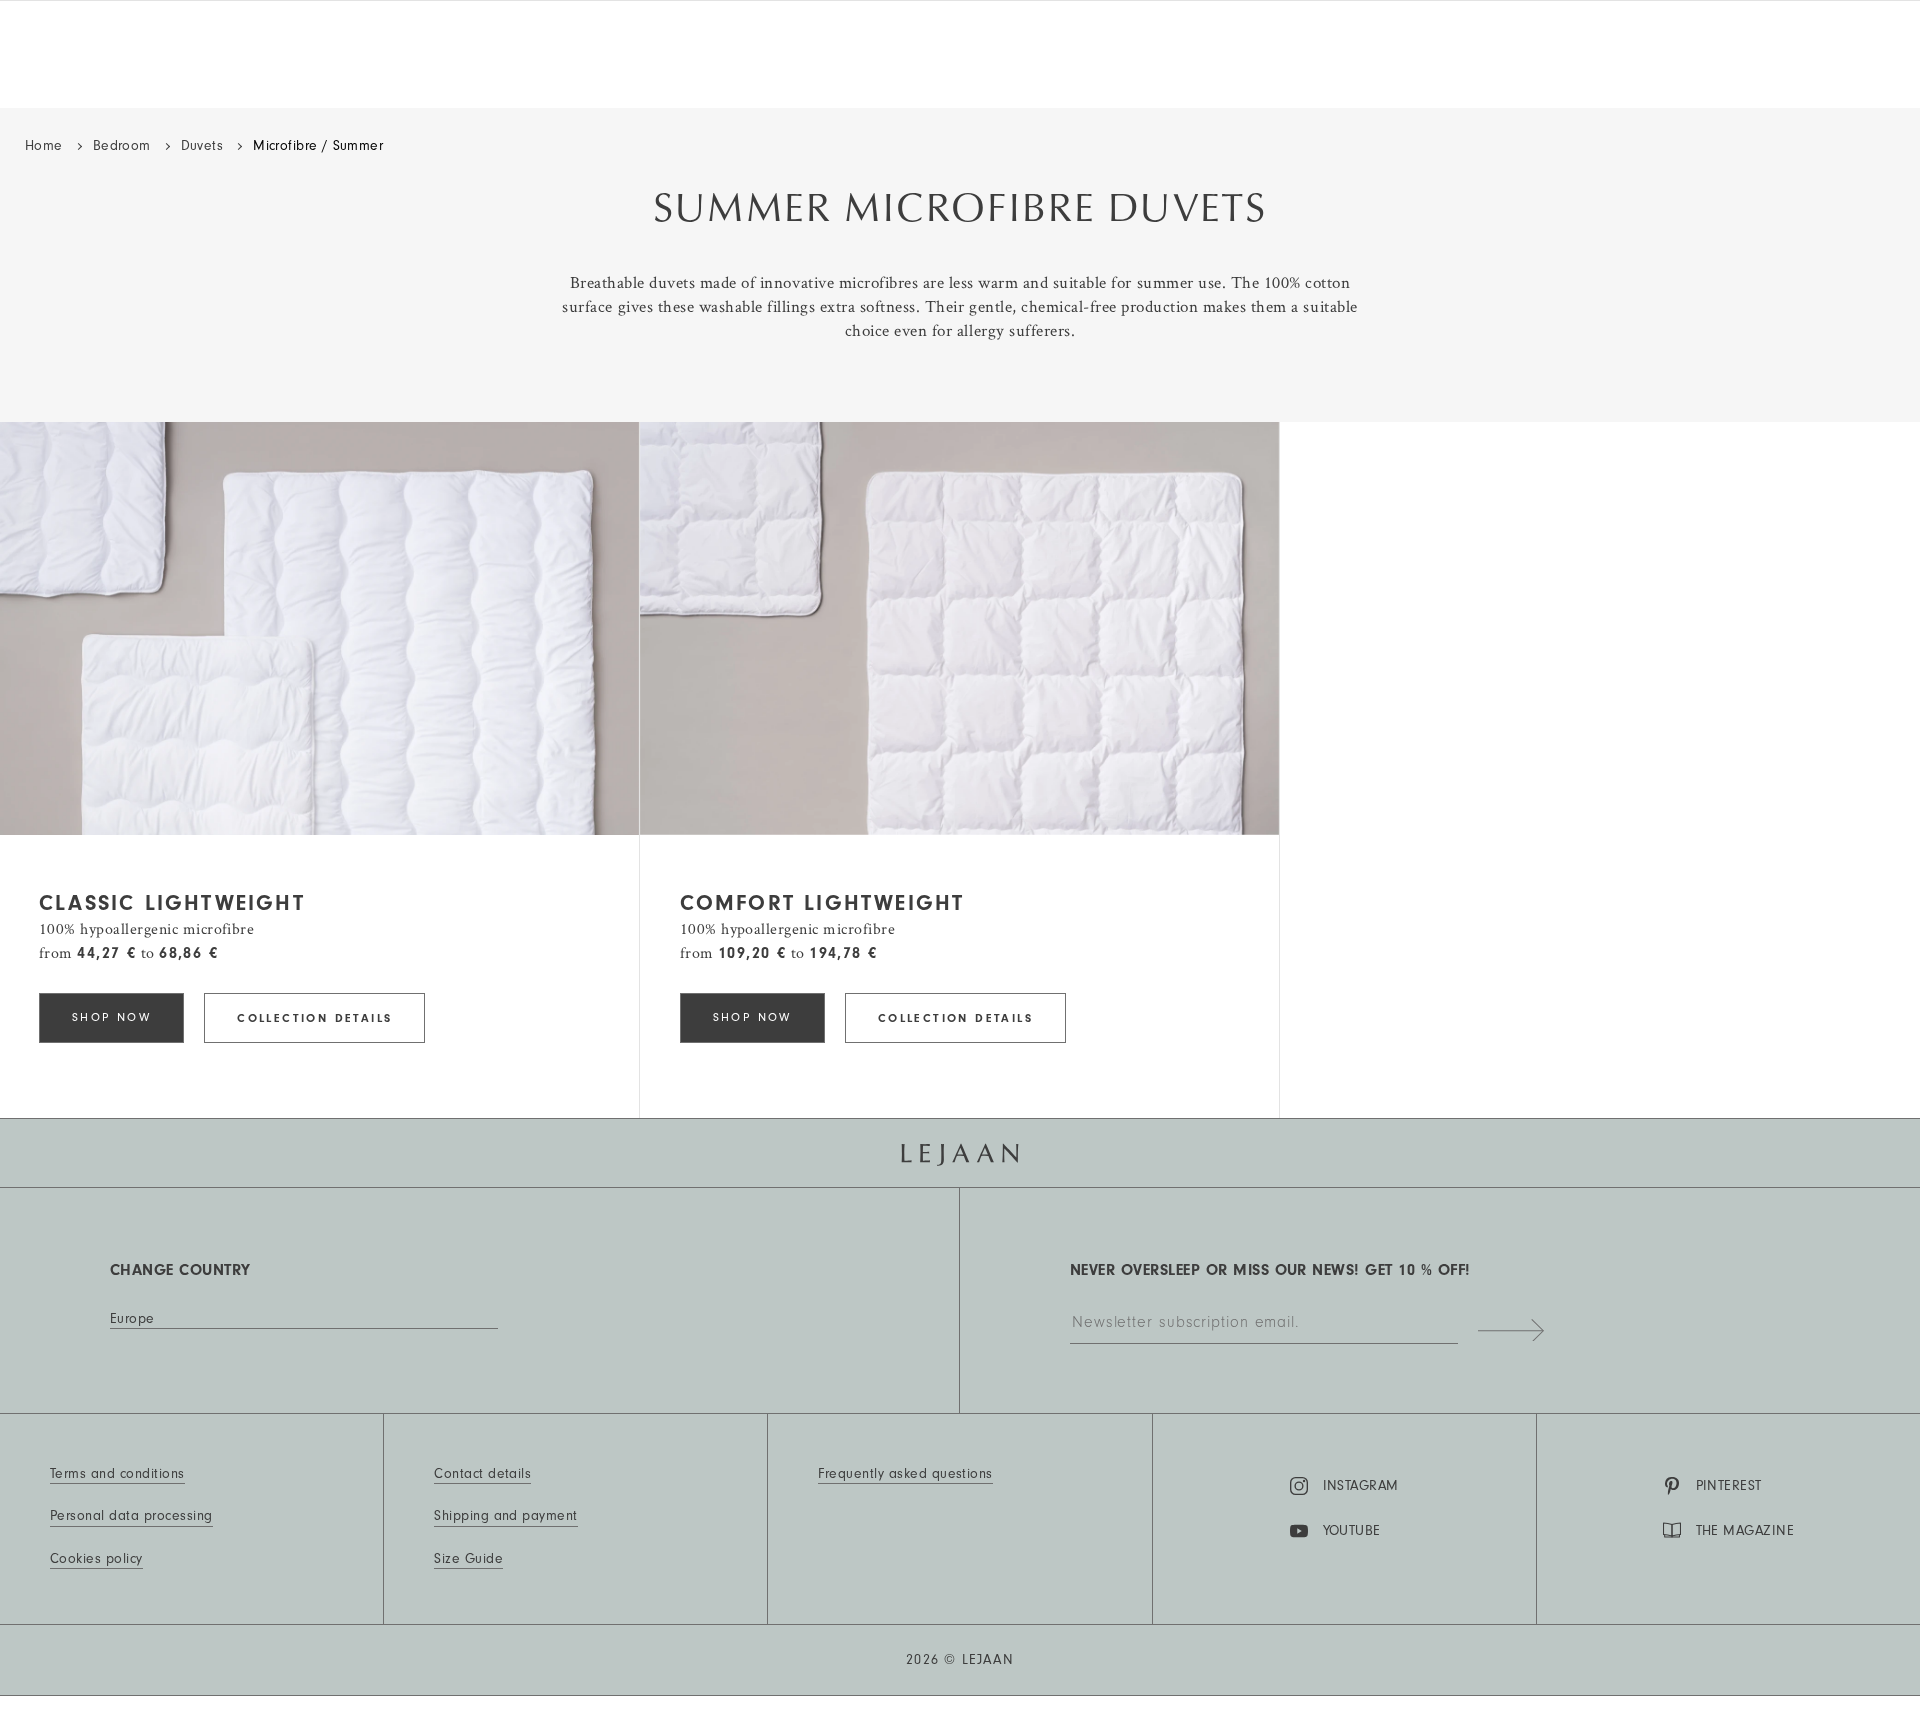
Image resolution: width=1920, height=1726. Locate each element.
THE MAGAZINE (1745, 1531)
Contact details (482, 1474)
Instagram (1361, 1486)
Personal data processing (131, 1516)
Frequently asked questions (905, 1474)
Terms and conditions (117, 1474)
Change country (180, 1270)
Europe (132, 1319)
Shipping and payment (506, 1516)
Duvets (202, 146)
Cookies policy (96, 1559)
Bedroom (122, 146)
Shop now (111, 1017)
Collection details (314, 1018)
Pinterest (1729, 1486)
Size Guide (468, 1559)
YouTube (1352, 1531)
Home (44, 146)
